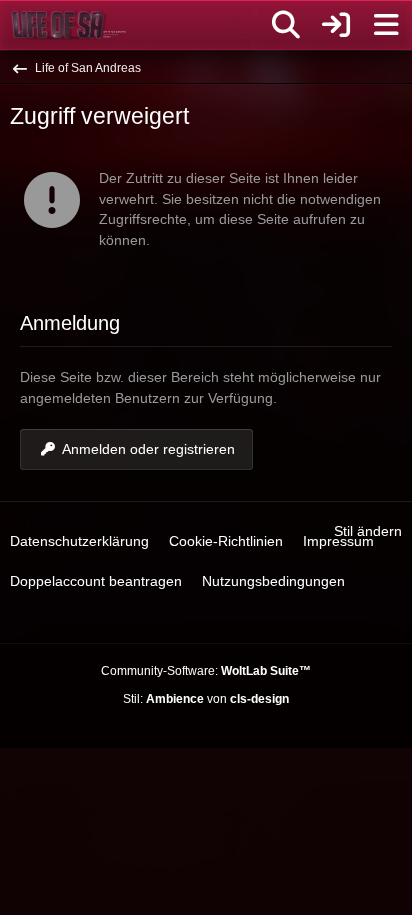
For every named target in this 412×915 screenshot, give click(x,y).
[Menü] (386, 25)
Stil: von (206, 699)
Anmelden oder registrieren (148, 449)
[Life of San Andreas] (69, 25)
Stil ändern (368, 531)
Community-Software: (206, 671)
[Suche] (286, 25)
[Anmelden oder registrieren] (336, 25)
